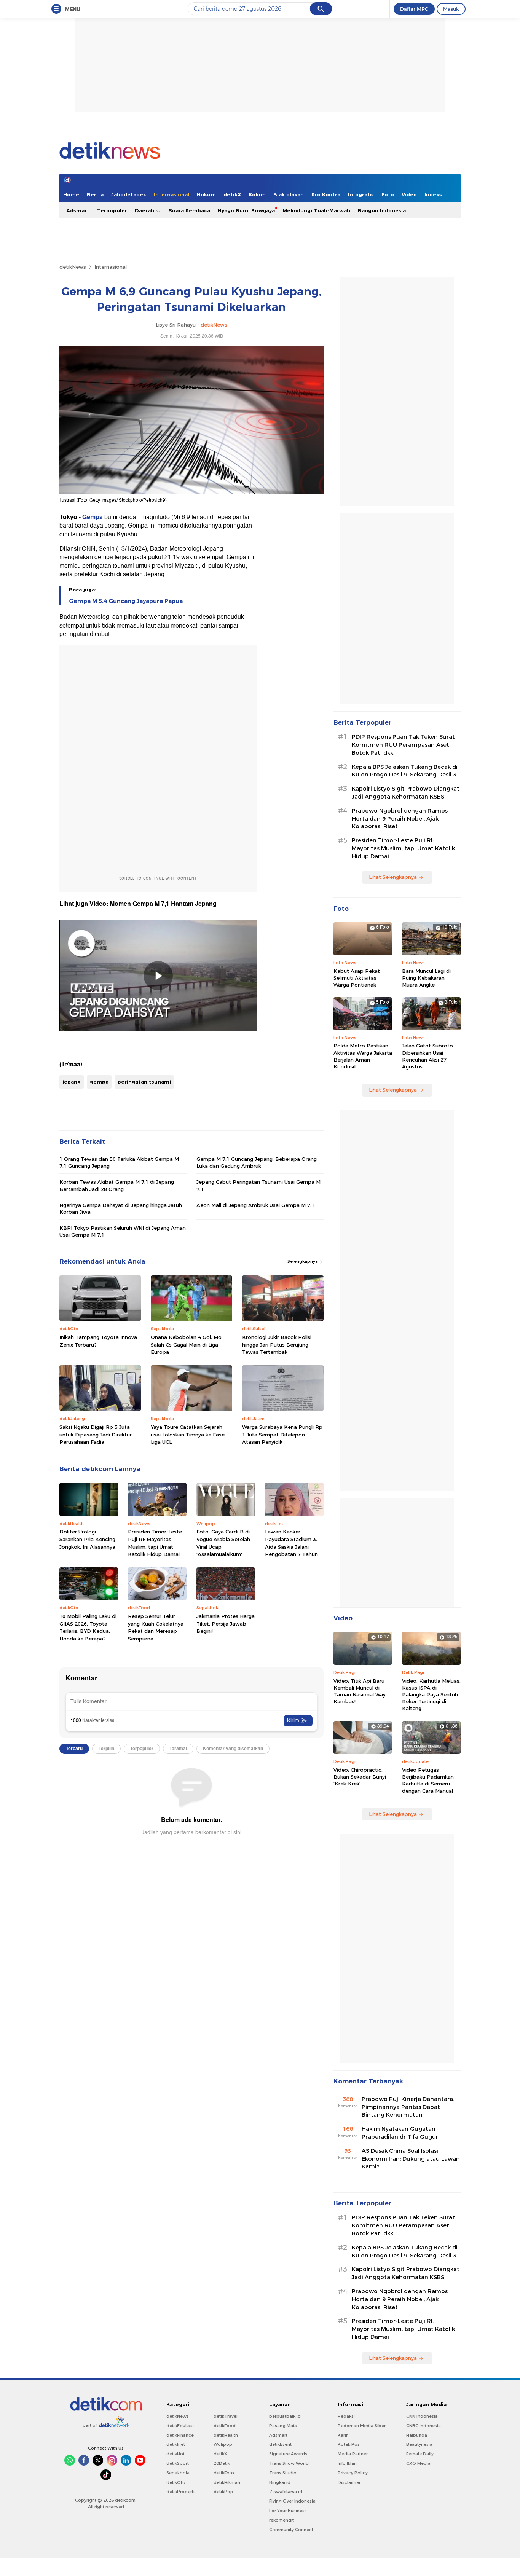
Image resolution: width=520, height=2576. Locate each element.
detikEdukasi (180, 2426)
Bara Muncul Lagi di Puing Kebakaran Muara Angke (426, 978)
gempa (99, 1082)
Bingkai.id (280, 2482)
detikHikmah (227, 2482)
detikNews (73, 267)
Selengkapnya (303, 1261)
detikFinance (180, 2435)
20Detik (222, 2463)
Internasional (171, 194)
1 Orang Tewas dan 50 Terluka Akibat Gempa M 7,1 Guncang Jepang (119, 1162)
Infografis (361, 194)
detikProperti (180, 2492)
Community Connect (291, 2530)
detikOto (176, 2482)
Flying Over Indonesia (292, 2501)
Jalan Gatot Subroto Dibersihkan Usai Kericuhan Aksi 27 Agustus (427, 1056)
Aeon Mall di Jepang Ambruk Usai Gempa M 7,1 (255, 1205)
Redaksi (346, 2416)
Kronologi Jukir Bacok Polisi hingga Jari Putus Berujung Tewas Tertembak (277, 1345)
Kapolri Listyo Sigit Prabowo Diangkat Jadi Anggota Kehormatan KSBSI (406, 793)
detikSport (178, 2463)
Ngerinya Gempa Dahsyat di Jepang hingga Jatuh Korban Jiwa (121, 1208)
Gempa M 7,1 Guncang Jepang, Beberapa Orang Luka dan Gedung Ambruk (257, 1162)
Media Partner (353, 2454)
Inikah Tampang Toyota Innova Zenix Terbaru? (98, 1341)
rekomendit (282, 2520)
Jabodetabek (129, 194)
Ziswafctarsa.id (286, 2492)
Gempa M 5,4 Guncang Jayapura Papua (126, 601)
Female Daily (420, 2454)
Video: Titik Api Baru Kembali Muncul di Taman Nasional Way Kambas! (360, 1691)
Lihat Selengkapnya (393, 877)
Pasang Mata (283, 2426)
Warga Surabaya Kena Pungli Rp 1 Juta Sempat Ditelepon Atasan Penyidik (282, 1434)
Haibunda (417, 2435)
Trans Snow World (289, 2463)
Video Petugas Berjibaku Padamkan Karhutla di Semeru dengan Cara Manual (428, 1780)
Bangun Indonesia (382, 210)
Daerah (145, 210)
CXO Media (418, 2463)
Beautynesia (419, 2444)
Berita (95, 194)
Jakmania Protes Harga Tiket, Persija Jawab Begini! (226, 1624)
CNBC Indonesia (423, 2426)
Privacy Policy (353, 2473)
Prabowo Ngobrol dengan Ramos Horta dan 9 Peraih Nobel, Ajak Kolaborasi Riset (400, 819)
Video (409, 194)
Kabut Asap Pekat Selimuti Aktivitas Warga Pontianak (357, 978)
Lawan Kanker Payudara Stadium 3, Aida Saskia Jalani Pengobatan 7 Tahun (291, 1543)
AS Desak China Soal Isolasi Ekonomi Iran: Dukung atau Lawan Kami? (411, 2159)
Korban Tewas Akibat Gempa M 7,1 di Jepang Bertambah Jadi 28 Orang (117, 1185)
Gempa (93, 517)
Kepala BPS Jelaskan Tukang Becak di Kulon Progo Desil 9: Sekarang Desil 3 (405, 771)
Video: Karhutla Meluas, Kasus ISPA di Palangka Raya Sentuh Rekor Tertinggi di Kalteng (431, 1695)
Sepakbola (178, 2473)
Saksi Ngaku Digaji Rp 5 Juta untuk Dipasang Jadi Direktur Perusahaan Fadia (96, 1434)
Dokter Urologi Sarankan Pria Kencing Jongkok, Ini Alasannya (87, 1539)
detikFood (225, 2426)
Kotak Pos (349, 2444)
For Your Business (288, 2511)
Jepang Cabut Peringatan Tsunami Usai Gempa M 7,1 (258, 1185)
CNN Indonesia (422, 2416)
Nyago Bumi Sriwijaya (246, 210)
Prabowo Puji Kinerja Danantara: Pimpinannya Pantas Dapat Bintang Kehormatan (408, 2107)
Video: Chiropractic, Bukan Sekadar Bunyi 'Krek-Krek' (360, 1777)
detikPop (223, 2492)
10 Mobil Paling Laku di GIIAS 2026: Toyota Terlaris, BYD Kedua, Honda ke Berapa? (88, 1627)
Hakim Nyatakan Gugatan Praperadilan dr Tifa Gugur (400, 2133)
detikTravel (226, 2416)
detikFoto (224, 2473)
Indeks (433, 194)
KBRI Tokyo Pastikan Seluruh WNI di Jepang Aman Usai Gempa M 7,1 (123, 1231)
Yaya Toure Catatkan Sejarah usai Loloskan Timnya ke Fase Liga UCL (188, 1434)
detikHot (175, 2454)
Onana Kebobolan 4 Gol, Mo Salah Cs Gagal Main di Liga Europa (186, 1345)
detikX (232, 194)
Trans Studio (283, 2473)
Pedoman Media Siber (362, 2426)
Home (71, 194)
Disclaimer (349, 2482)
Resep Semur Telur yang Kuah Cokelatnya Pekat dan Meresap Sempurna (156, 1627)
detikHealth (226, 2435)
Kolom (257, 194)
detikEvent (280, 2444)
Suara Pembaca (189, 210)
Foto (388, 194)
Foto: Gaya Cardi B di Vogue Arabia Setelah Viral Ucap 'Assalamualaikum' (223, 1543)
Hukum (206, 194)
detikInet (176, 2444)
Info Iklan (347, 2463)
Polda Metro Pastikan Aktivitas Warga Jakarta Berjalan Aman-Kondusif (363, 1056)
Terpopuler (112, 210)
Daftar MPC (414, 9)
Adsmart (78, 210)
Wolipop (223, 2444)
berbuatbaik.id (285, 2416)
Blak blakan (289, 194)
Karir (343, 2435)
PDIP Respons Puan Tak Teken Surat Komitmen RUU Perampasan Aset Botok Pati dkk (403, 745)
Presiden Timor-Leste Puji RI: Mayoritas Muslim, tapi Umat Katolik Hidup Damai (155, 1543)
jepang (72, 1082)
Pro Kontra (326, 194)
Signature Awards (288, 2454)
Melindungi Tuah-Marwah (316, 210)
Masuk (451, 9)
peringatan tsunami (144, 1082)
